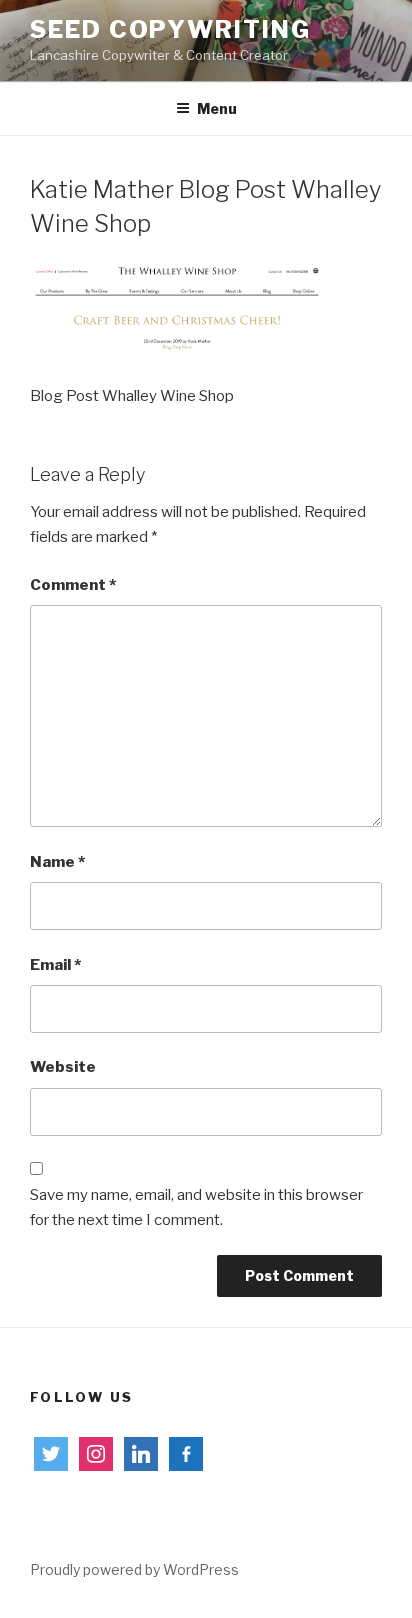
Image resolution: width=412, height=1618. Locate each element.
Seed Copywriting (170, 29)
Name (57, 862)
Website (63, 1067)
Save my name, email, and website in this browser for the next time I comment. (196, 1207)
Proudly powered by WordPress (134, 1569)
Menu (217, 108)
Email (55, 965)
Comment (73, 585)
